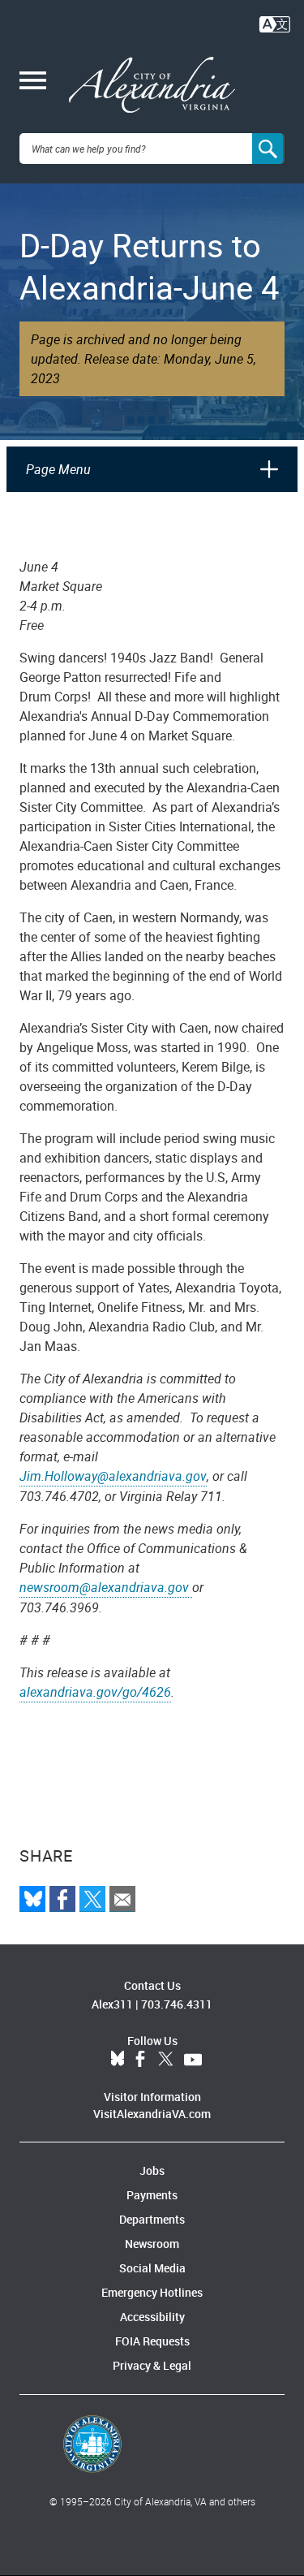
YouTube (193, 2060)
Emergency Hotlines (152, 2292)
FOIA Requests (152, 2341)
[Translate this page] (275, 23)
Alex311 (112, 2004)
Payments (152, 2195)
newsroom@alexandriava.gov (106, 1587)
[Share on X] (92, 1899)
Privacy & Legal (152, 2365)
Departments (152, 2219)
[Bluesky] (32, 1899)
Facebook (140, 2060)
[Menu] (33, 82)
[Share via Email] (122, 1899)
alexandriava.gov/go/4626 (95, 1692)
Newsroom (152, 2244)
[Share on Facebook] (62, 1899)
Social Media (152, 2268)
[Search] (268, 149)
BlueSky (118, 2060)
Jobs (152, 2170)
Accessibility (152, 2317)
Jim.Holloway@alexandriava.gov (113, 1476)
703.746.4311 (177, 2004)
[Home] (152, 85)
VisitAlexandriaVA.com (152, 2114)
